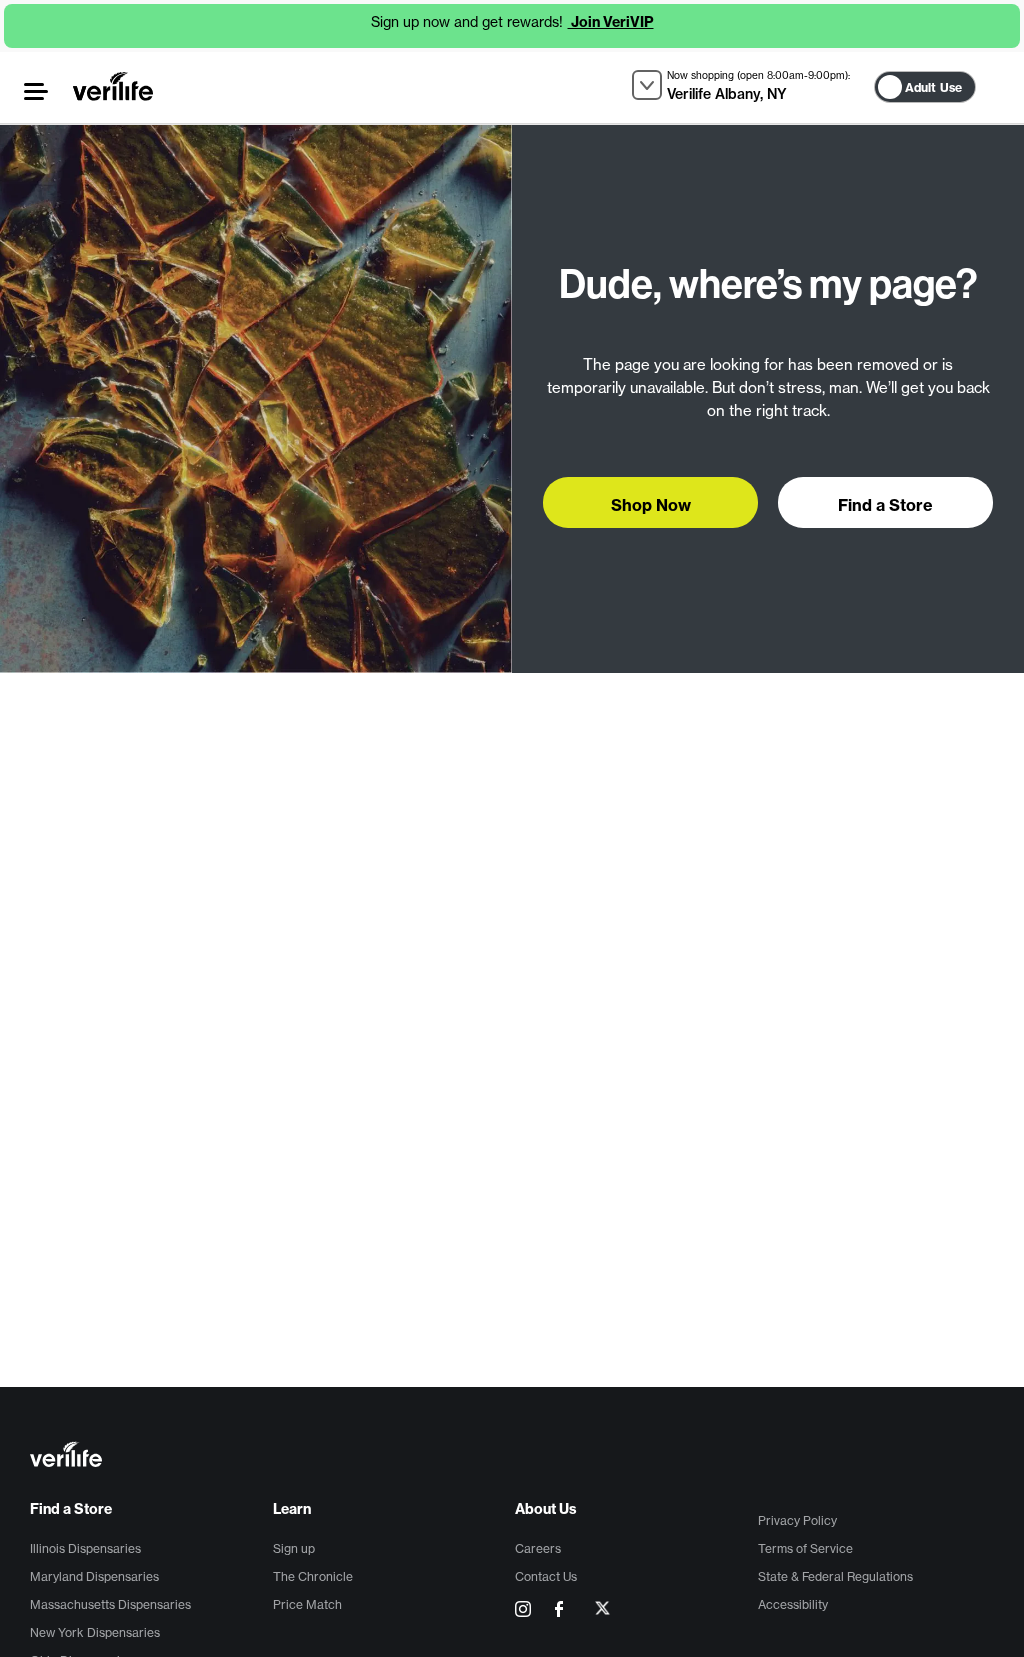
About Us (546, 1509)
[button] (36, 91)
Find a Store (71, 1509)
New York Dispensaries (95, 1632)
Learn (292, 1509)
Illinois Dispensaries (85, 1548)
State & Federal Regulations (835, 1576)
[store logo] (113, 86)
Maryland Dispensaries (94, 1576)
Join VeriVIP (611, 22)
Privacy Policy (797, 1520)
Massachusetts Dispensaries (110, 1604)
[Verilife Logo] (515, 1456)
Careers (538, 1548)
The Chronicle (313, 1576)
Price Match (307, 1604)
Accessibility (793, 1604)
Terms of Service (805, 1548)
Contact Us (546, 1576)
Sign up (294, 1548)
